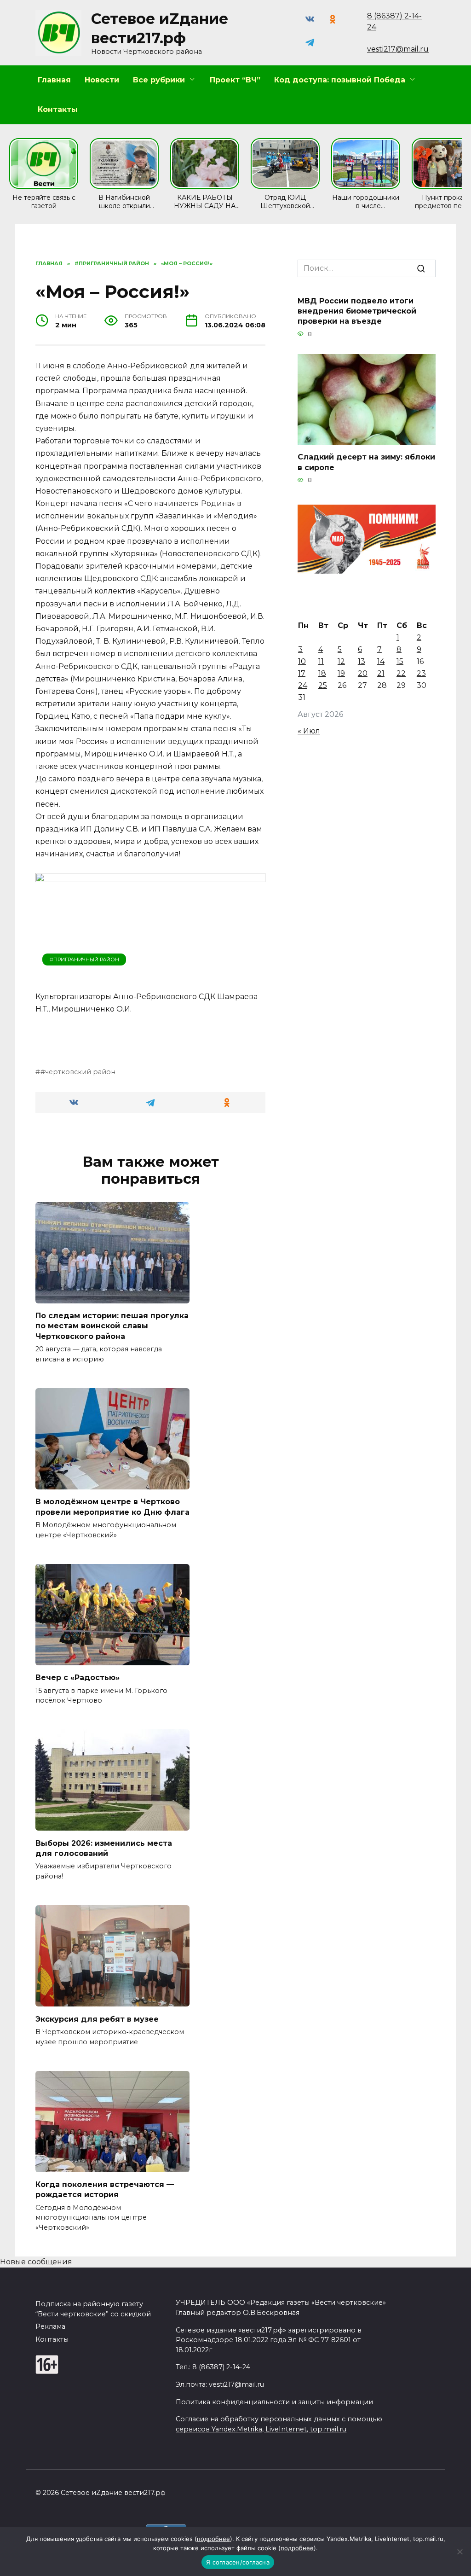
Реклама (50, 2326)
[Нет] (460, 2552)
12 (341, 661)
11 (321, 661)
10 (302, 661)
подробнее (213, 2539)
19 (341, 673)
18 (322, 673)
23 (421, 673)
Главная (54, 80)
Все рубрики (159, 80)
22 (401, 673)
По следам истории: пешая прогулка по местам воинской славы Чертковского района (112, 1326)
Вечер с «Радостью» (78, 1678)
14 (381, 661)
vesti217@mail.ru (398, 49)
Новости (102, 80)
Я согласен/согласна (238, 2562)
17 (302, 673)
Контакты (58, 109)
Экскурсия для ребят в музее (97, 2019)
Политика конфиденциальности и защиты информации (274, 2402)
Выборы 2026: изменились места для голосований (104, 1848)
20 (363, 673)
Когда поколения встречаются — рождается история (105, 2189)
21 (381, 673)
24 (303, 685)
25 (323, 685)
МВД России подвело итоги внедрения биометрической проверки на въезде (357, 311)
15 (400, 661)
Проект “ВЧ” (235, 80)
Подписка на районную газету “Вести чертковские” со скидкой (93, 2309)
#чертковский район (78, 1072)
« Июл (309, 731)
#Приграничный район (84, 959)
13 (362, 661)
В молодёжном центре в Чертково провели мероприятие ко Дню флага (112, 1507)
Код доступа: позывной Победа (340, 80)
